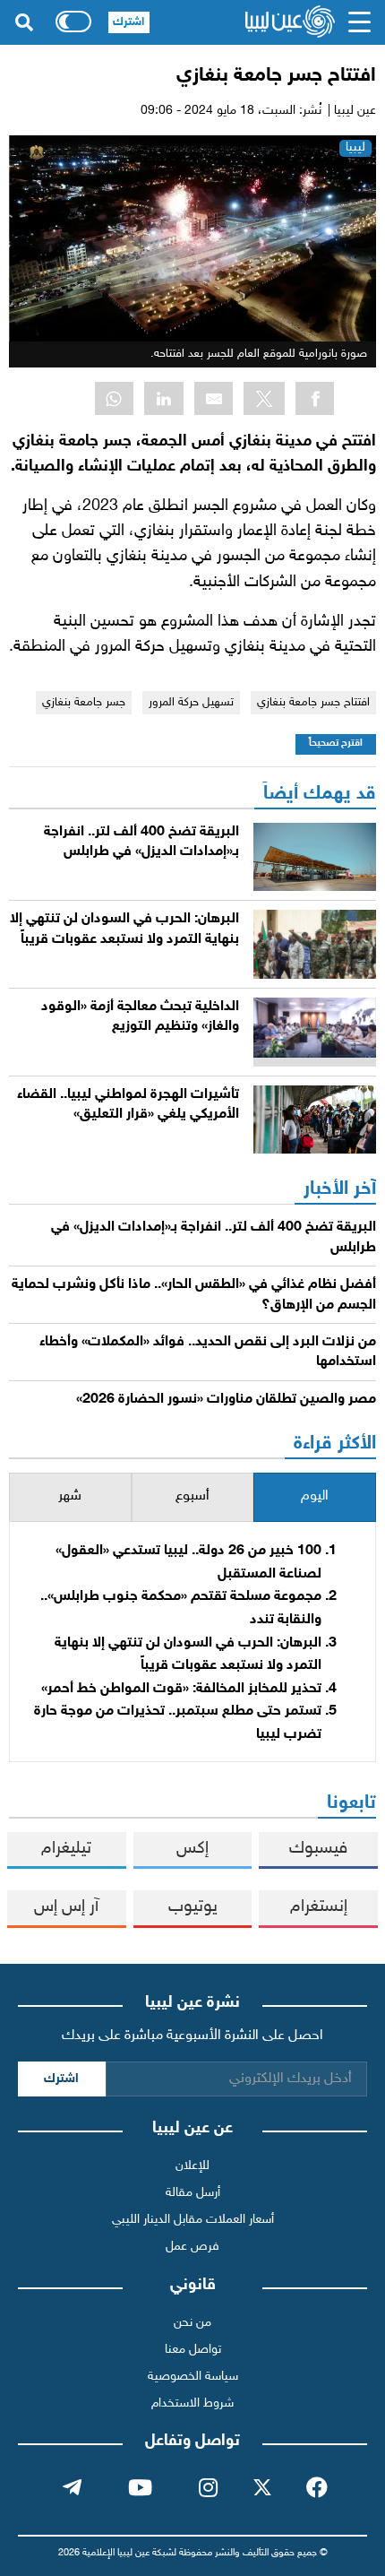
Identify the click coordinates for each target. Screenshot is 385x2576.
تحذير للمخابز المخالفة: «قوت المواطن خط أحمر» (181, 1689)
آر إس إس (66, 1907)
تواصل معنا (193, 2350)
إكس (192, 1849)
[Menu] (359, 22)
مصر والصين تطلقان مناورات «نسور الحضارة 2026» (226, 1400)
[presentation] (315, 1497)
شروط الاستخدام (192, 2403)
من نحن (192, 2323)
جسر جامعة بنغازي (84, 703)
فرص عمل (192, 2247)
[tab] (315, 1497)
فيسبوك (318, 1849)
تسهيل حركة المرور (191, 703)
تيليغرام (66, 1849)
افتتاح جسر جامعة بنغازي (313, 703)
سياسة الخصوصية (193, 2377)
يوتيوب (193, 1907)
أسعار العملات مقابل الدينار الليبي (193, 2220)
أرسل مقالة (193, 2193)
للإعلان (192, 2166)
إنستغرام (319, 1907)
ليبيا (355, 147)
